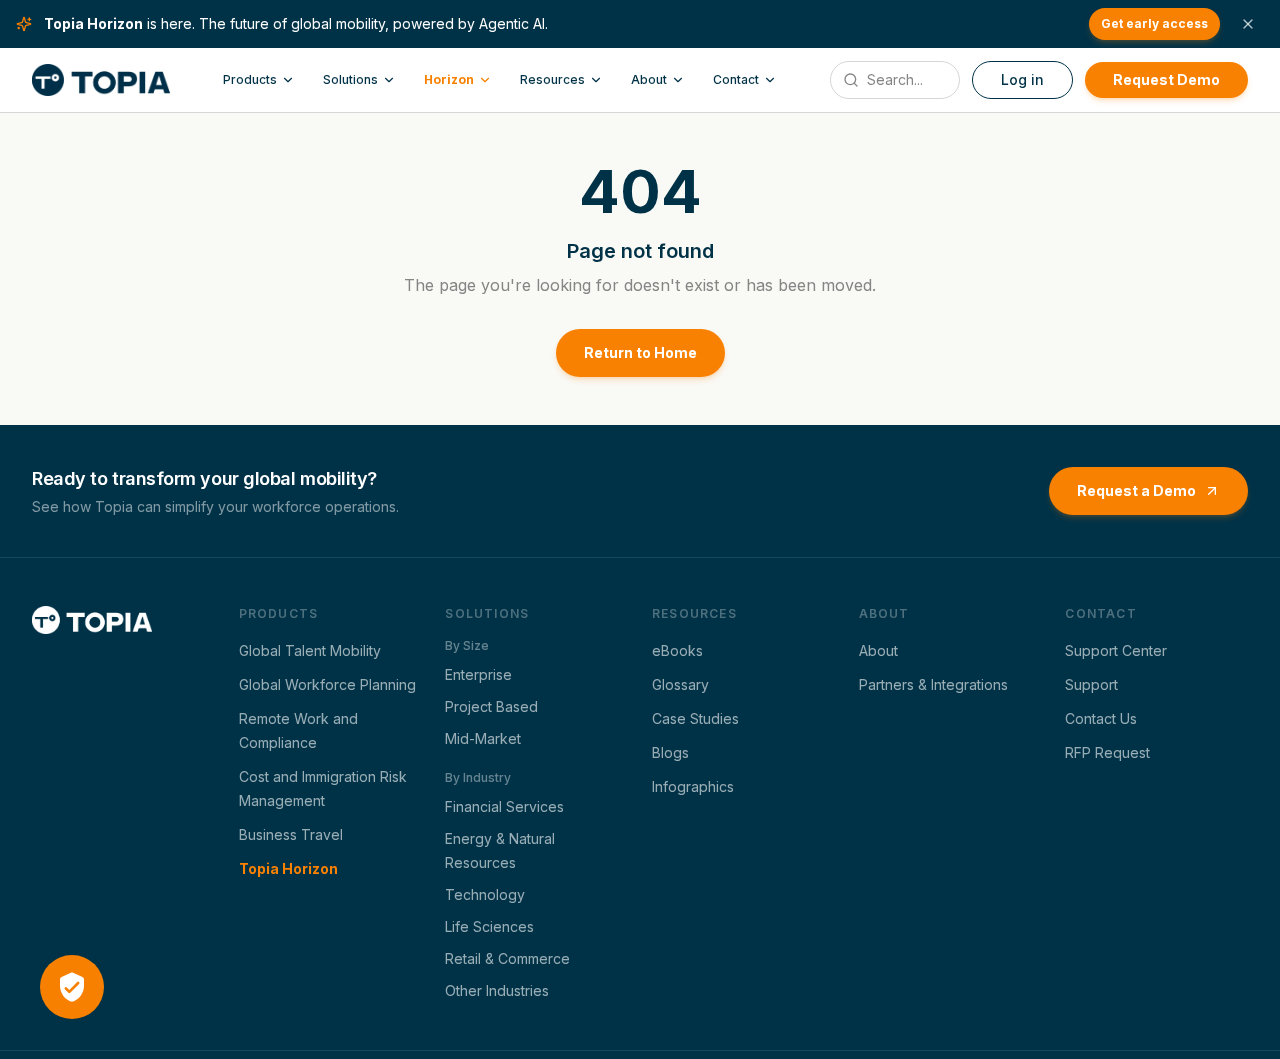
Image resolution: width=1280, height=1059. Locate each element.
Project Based (491, 706)
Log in (1022, 79)
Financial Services (504, 806)
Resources (552, 79)
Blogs (670, 752)
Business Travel (291, 834)
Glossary (680, 684)
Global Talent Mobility (310, 650)
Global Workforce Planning (327, 684)
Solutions (350, 79)
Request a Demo (1136, 490)
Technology (485, 894)
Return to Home (640, 352)
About (649, 79)
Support (1091, 684)
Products (250, 79)
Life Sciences (489, 926)
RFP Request (1107, 752)
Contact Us (1101, 718)
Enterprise (478, 674)
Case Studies (695, 718)
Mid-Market (483, 738)
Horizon (449, 79)
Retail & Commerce (507, 958)
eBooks (677, 650)
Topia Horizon (288, 868)
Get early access (1154, 23)
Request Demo (1166, 79)
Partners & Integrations (933, 684)
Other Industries (497, 990)
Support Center (1116, 650)
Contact (736, 79)
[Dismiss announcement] (1248, 24)
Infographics (693, 786)
